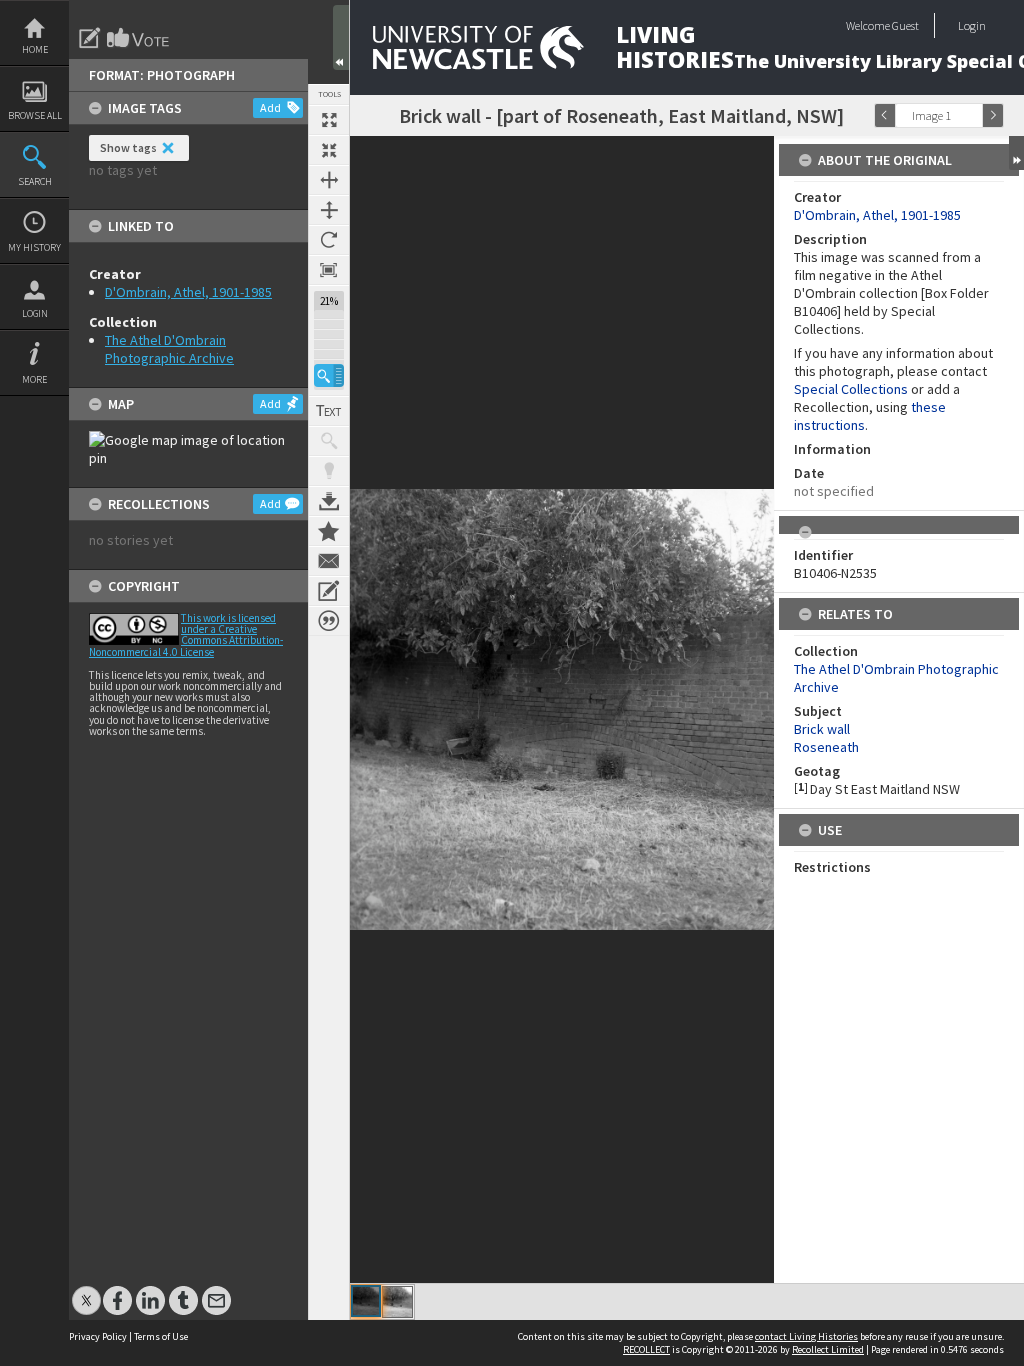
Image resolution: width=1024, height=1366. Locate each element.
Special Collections (851, 389)
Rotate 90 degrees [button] (329, 240)
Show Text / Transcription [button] (329, 411)
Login (35, 313)
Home (35, 49)
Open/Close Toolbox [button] (341, 37)
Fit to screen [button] (329, 150)
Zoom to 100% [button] (329, 270)
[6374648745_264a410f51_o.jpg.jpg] (366, 1301)
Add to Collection (329, 531)
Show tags (128, 147)
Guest (905, 25)
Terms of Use (161, 1336)
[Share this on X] (86, 1290)
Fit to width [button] (329, 180)
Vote (139, 38)
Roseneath (826, 747)
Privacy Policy (98, 1336)
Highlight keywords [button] (329, 471)
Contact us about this (329, 561)
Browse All (35, 115)
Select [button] (972, 115)
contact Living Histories (806, 1336)
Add (270, 107)
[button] (329, 375)
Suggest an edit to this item (90, 38)
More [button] (34, 379)
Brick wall (822, 729)
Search (35, 181)
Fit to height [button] (329, 210)
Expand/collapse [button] (1016, 153)
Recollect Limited (828, 1349)
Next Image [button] (993, 115)
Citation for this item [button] (329, 621)
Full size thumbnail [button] (329, 120)
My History (34, 247)
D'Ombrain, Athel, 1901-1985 (188, 292)
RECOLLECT (646, 1349)
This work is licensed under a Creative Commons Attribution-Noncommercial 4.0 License (186, 635)
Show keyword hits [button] (329, 441)
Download (329, 501)
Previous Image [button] (885, 115)
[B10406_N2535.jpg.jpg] (397, 1302)
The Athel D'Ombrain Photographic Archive (169, 349)
